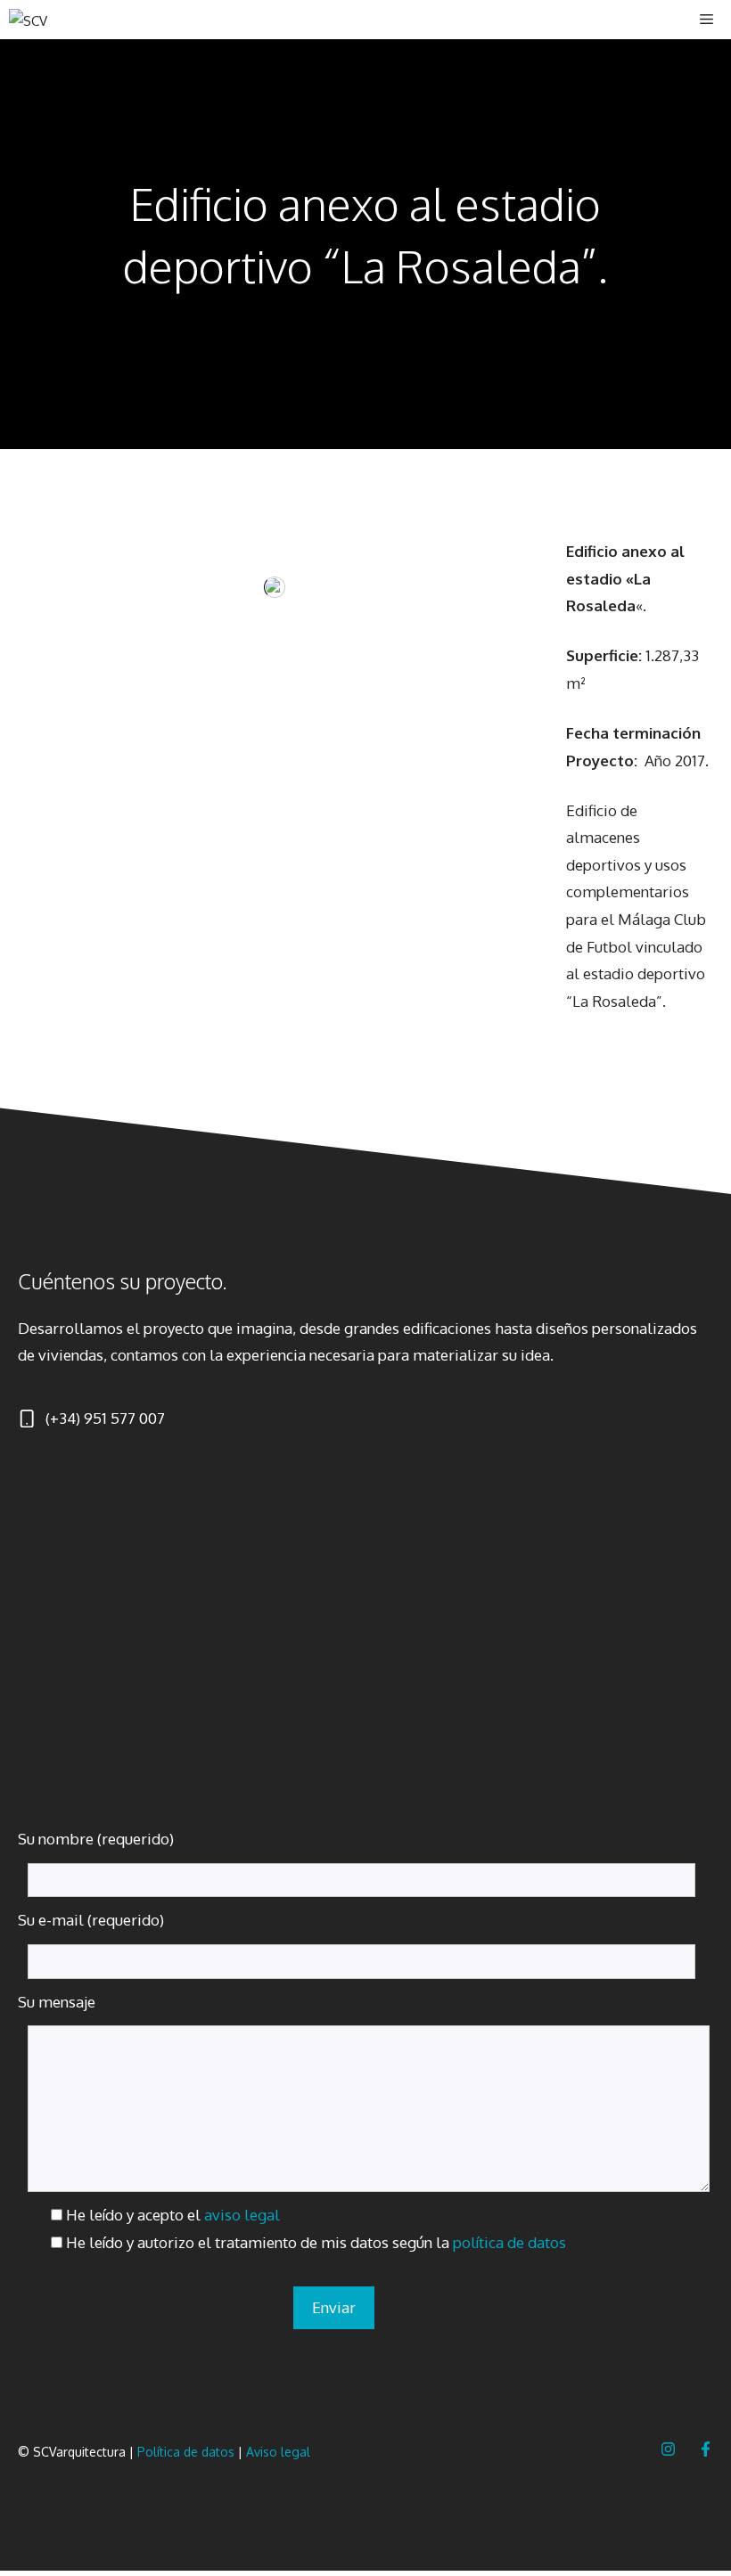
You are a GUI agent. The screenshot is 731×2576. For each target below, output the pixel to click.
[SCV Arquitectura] (46, 20)
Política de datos (186, 2452)
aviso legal (242, 2215)
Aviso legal (278, 2452)
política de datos (509, 2242)
